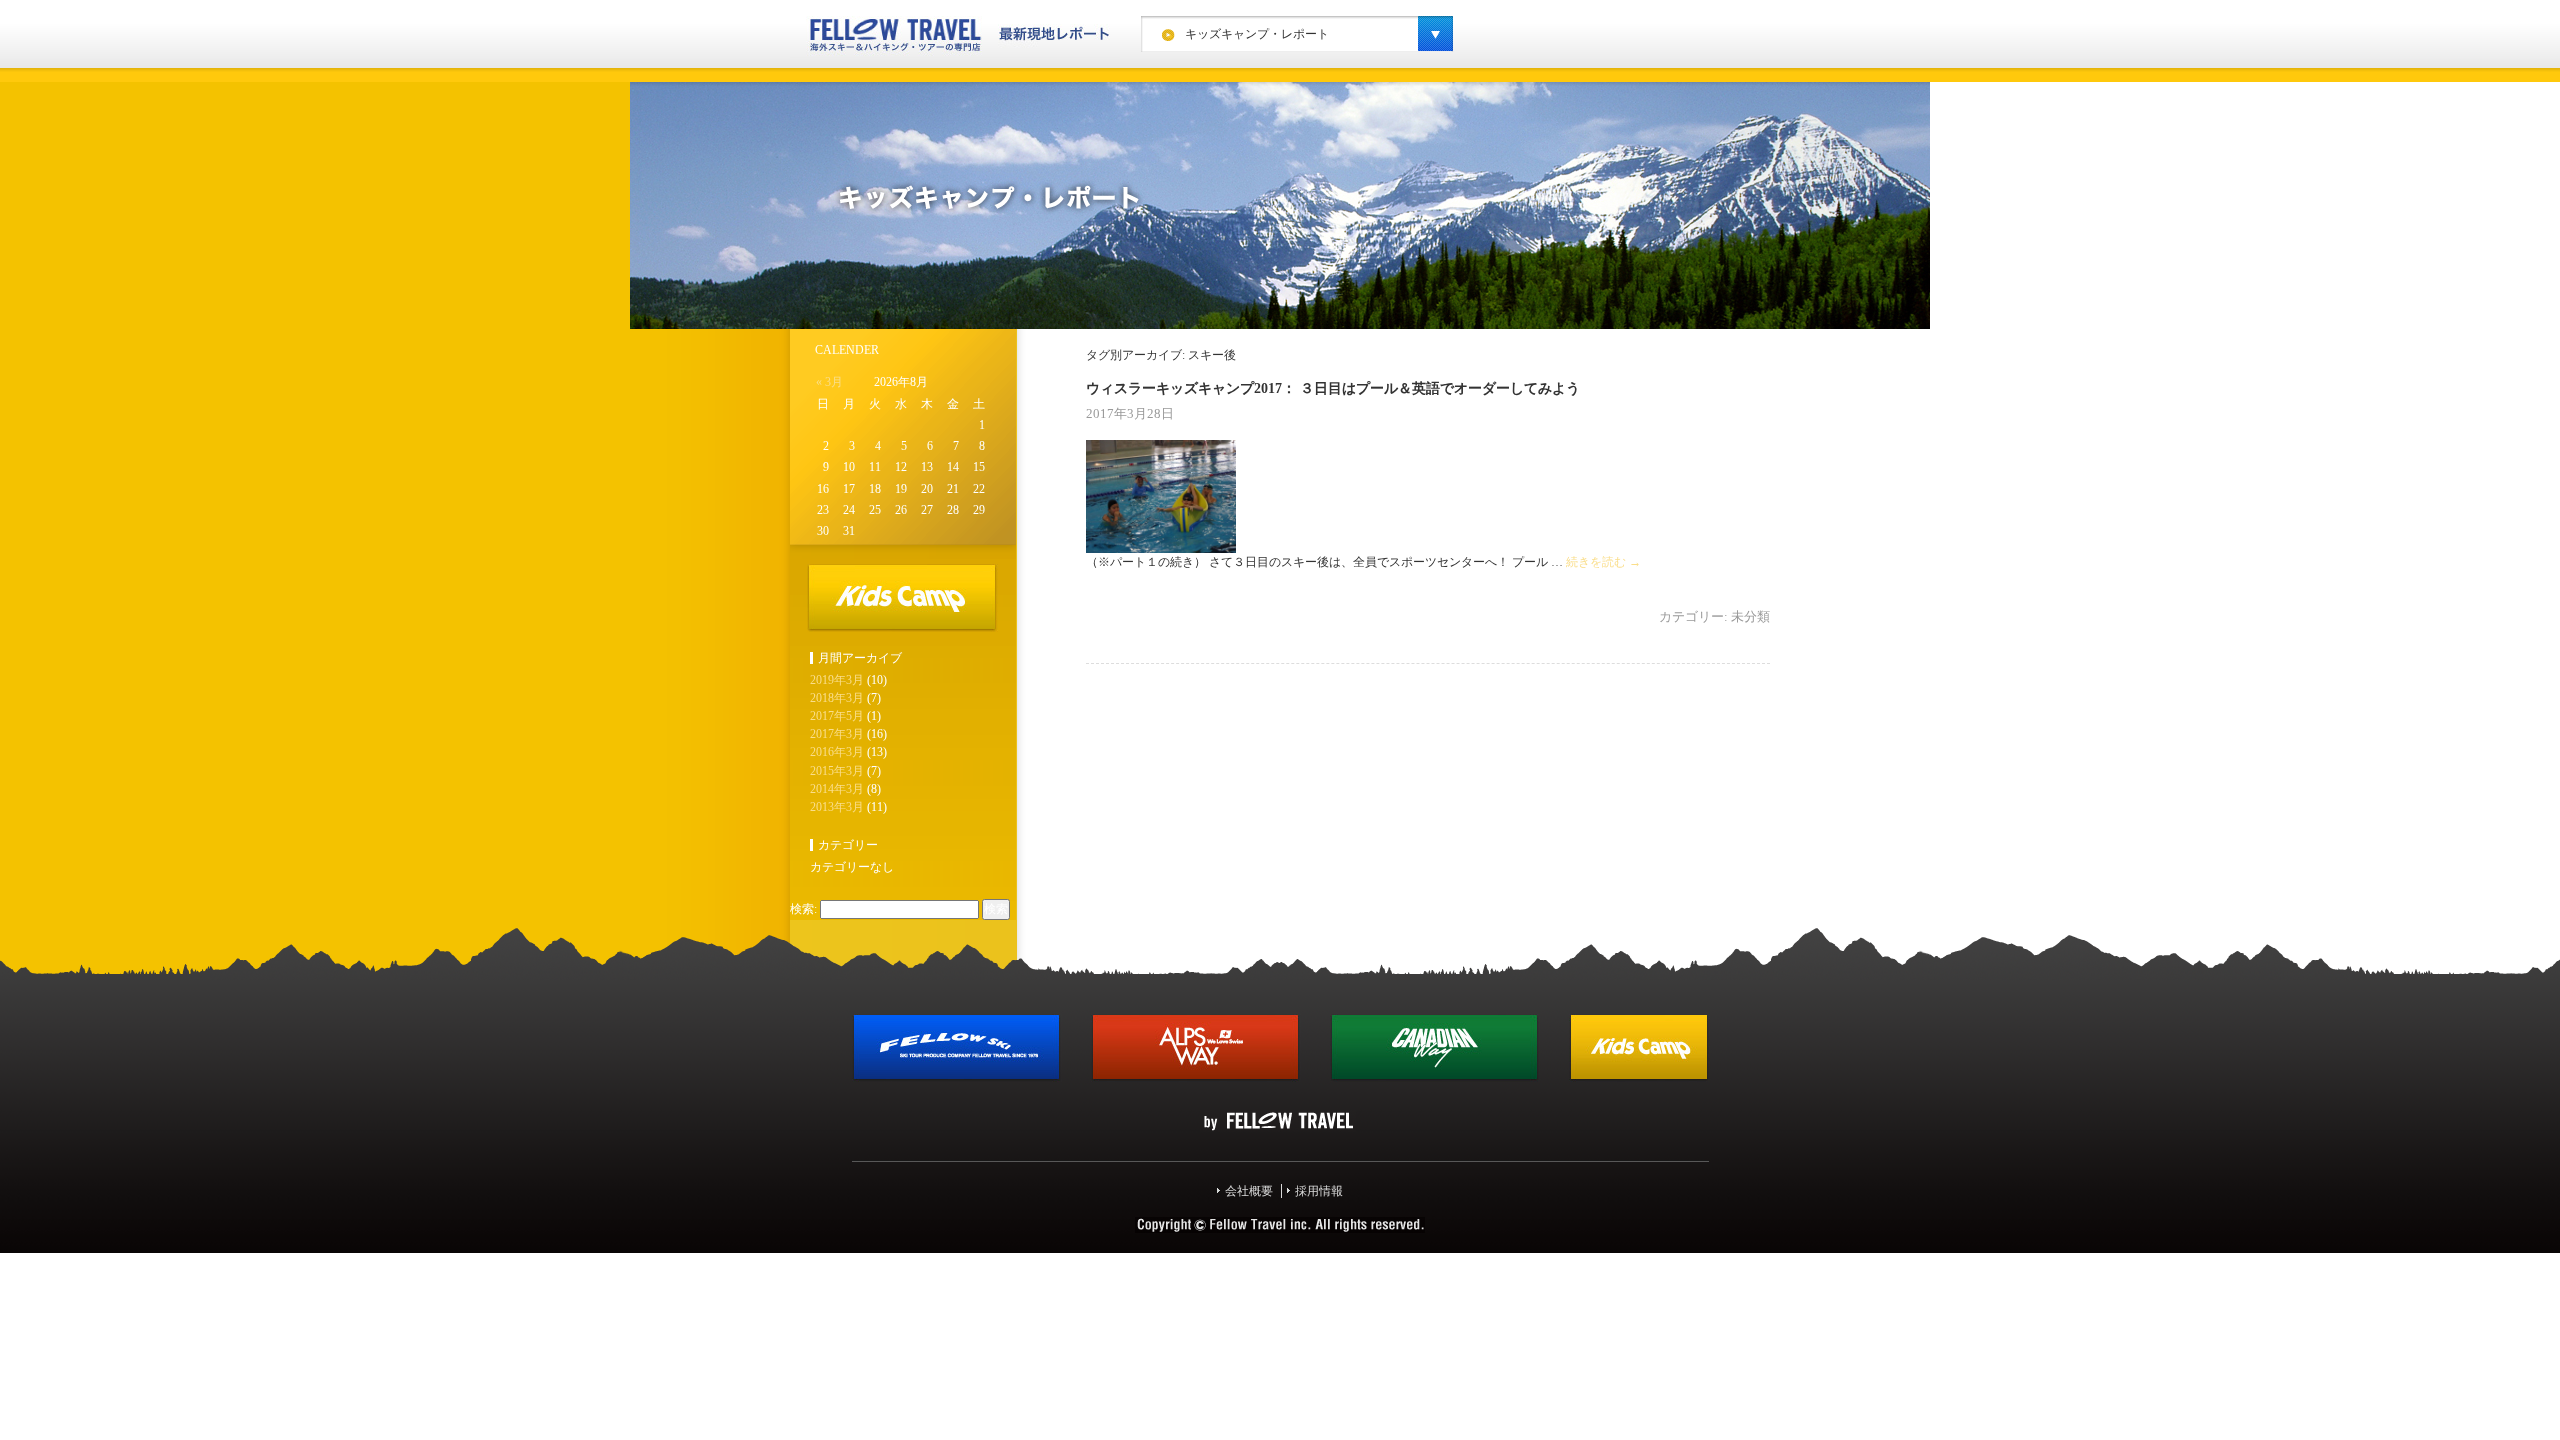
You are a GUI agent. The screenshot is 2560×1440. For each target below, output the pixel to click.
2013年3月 (837, 807)
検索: (803, 909)
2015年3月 (837, 771)
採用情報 (1319, 1191)
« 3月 (829, 382)
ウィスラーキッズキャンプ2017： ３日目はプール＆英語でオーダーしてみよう (1333, 388)
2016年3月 (837, 752)
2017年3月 (837, 734)
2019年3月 (837, 680)
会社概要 (1249, 1191)
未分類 (1750, 616)
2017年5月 (837, 716)
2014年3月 (837, 789)
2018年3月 (837, 698)
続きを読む (1603, 562)
